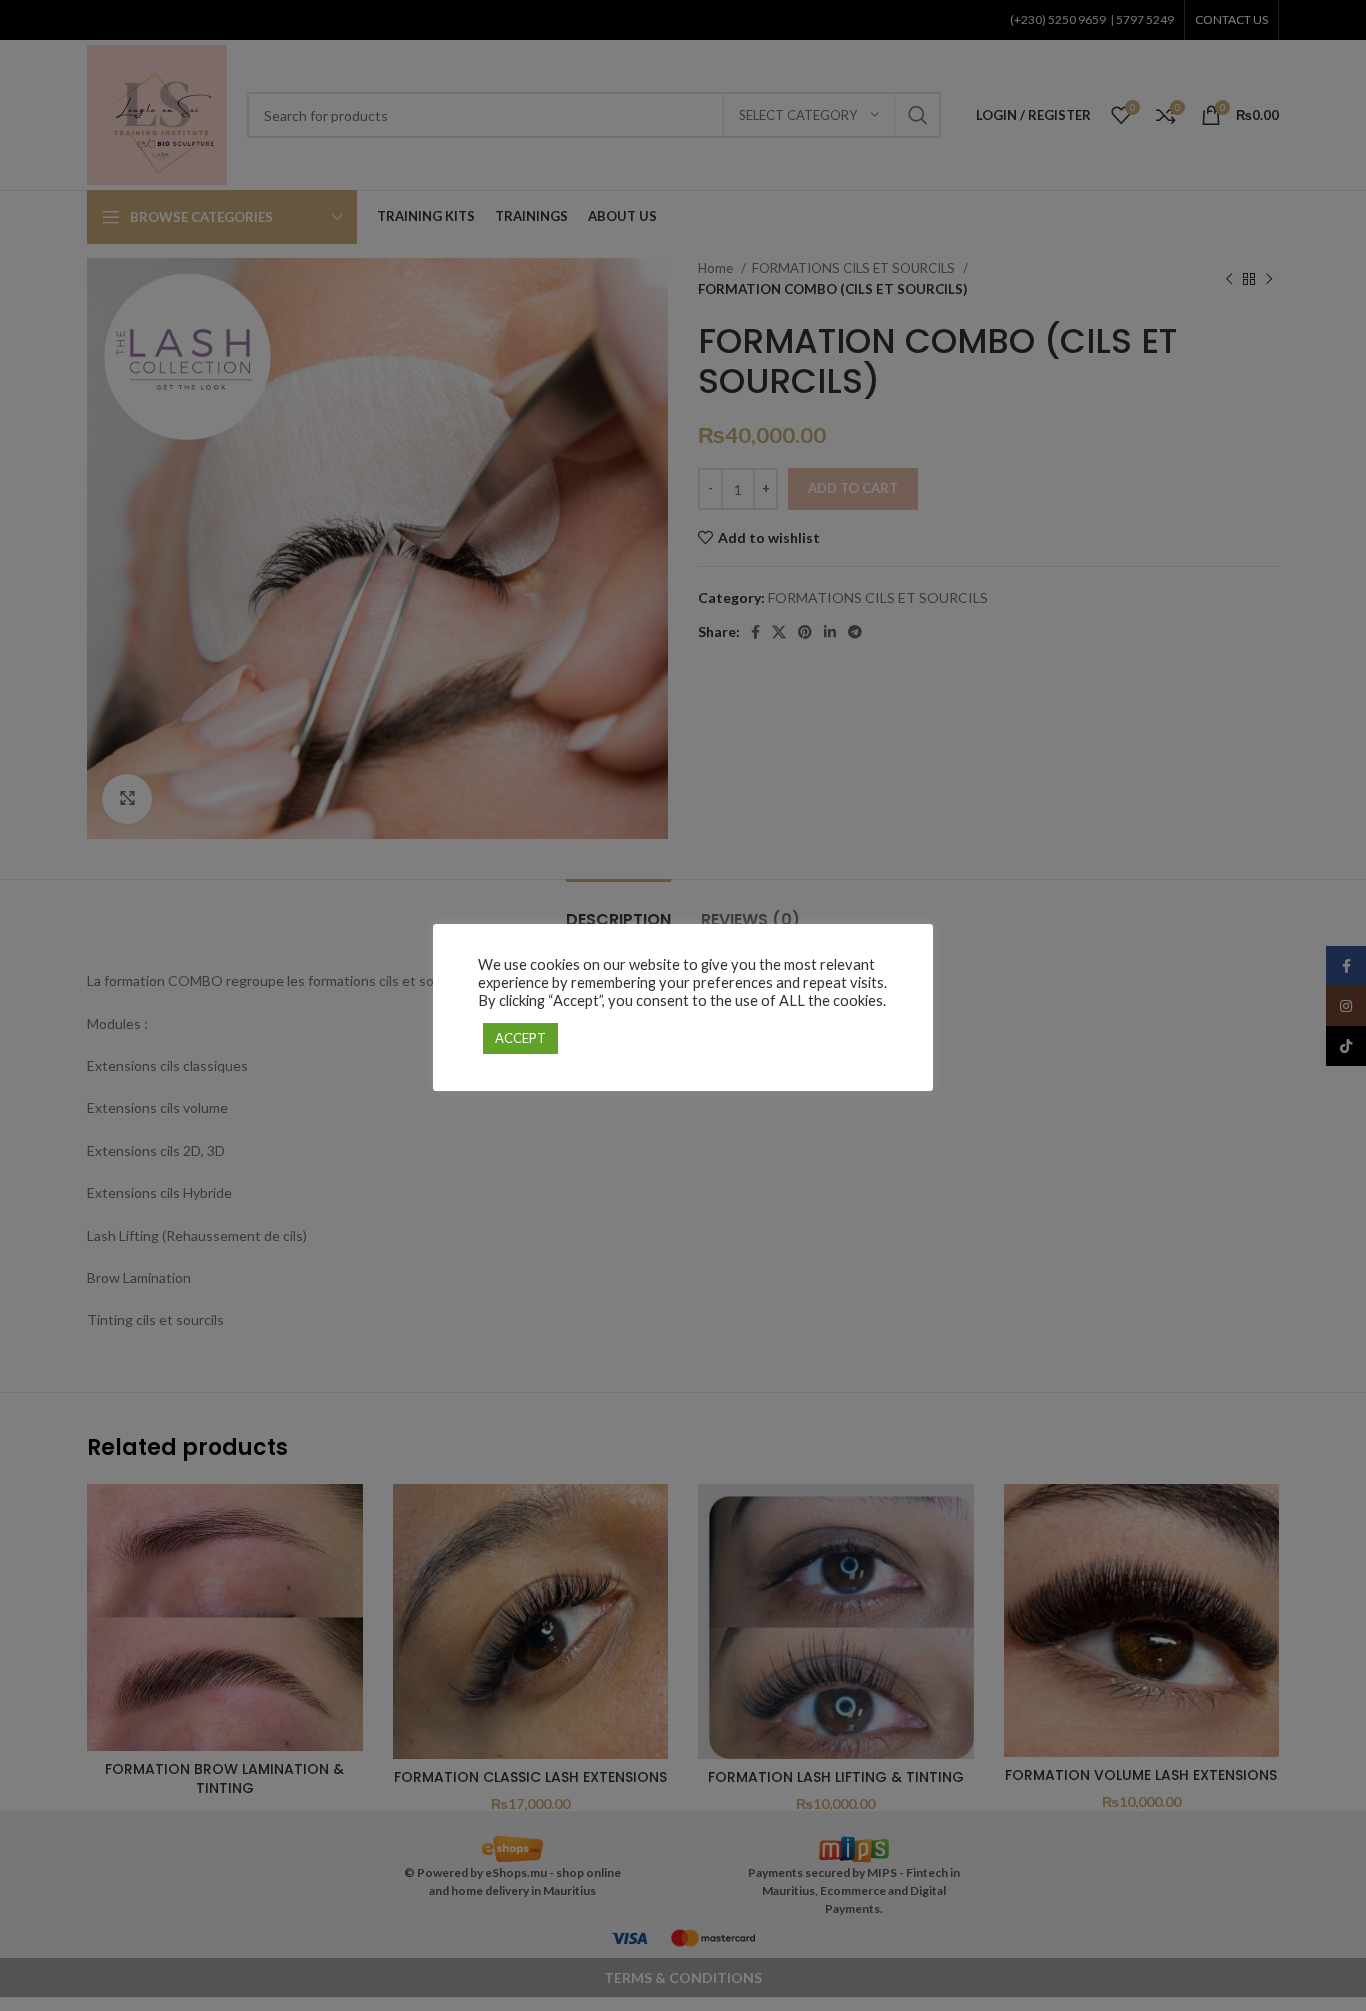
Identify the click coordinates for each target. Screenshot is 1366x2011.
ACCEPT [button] (520, 1038)
